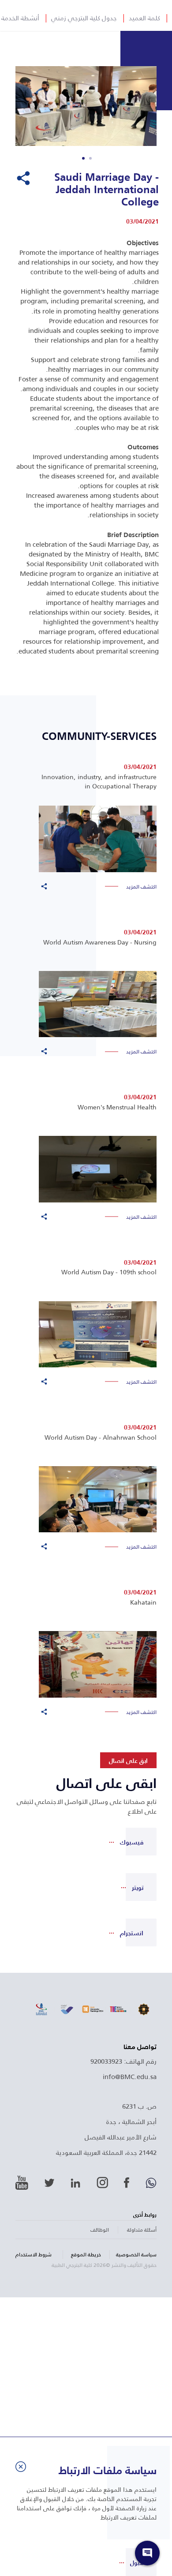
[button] (90, 158)
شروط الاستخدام (34, 2255)
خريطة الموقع (86, 2255)
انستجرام (132, 1933)
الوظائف (100, 2230)
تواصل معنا (140, 2047)
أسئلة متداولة (142, 2230)
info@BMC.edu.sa (130, 2076)
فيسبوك (132, 1842)
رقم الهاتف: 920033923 (123, 2061)
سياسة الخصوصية (136, 2255)
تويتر (138, 1887)
